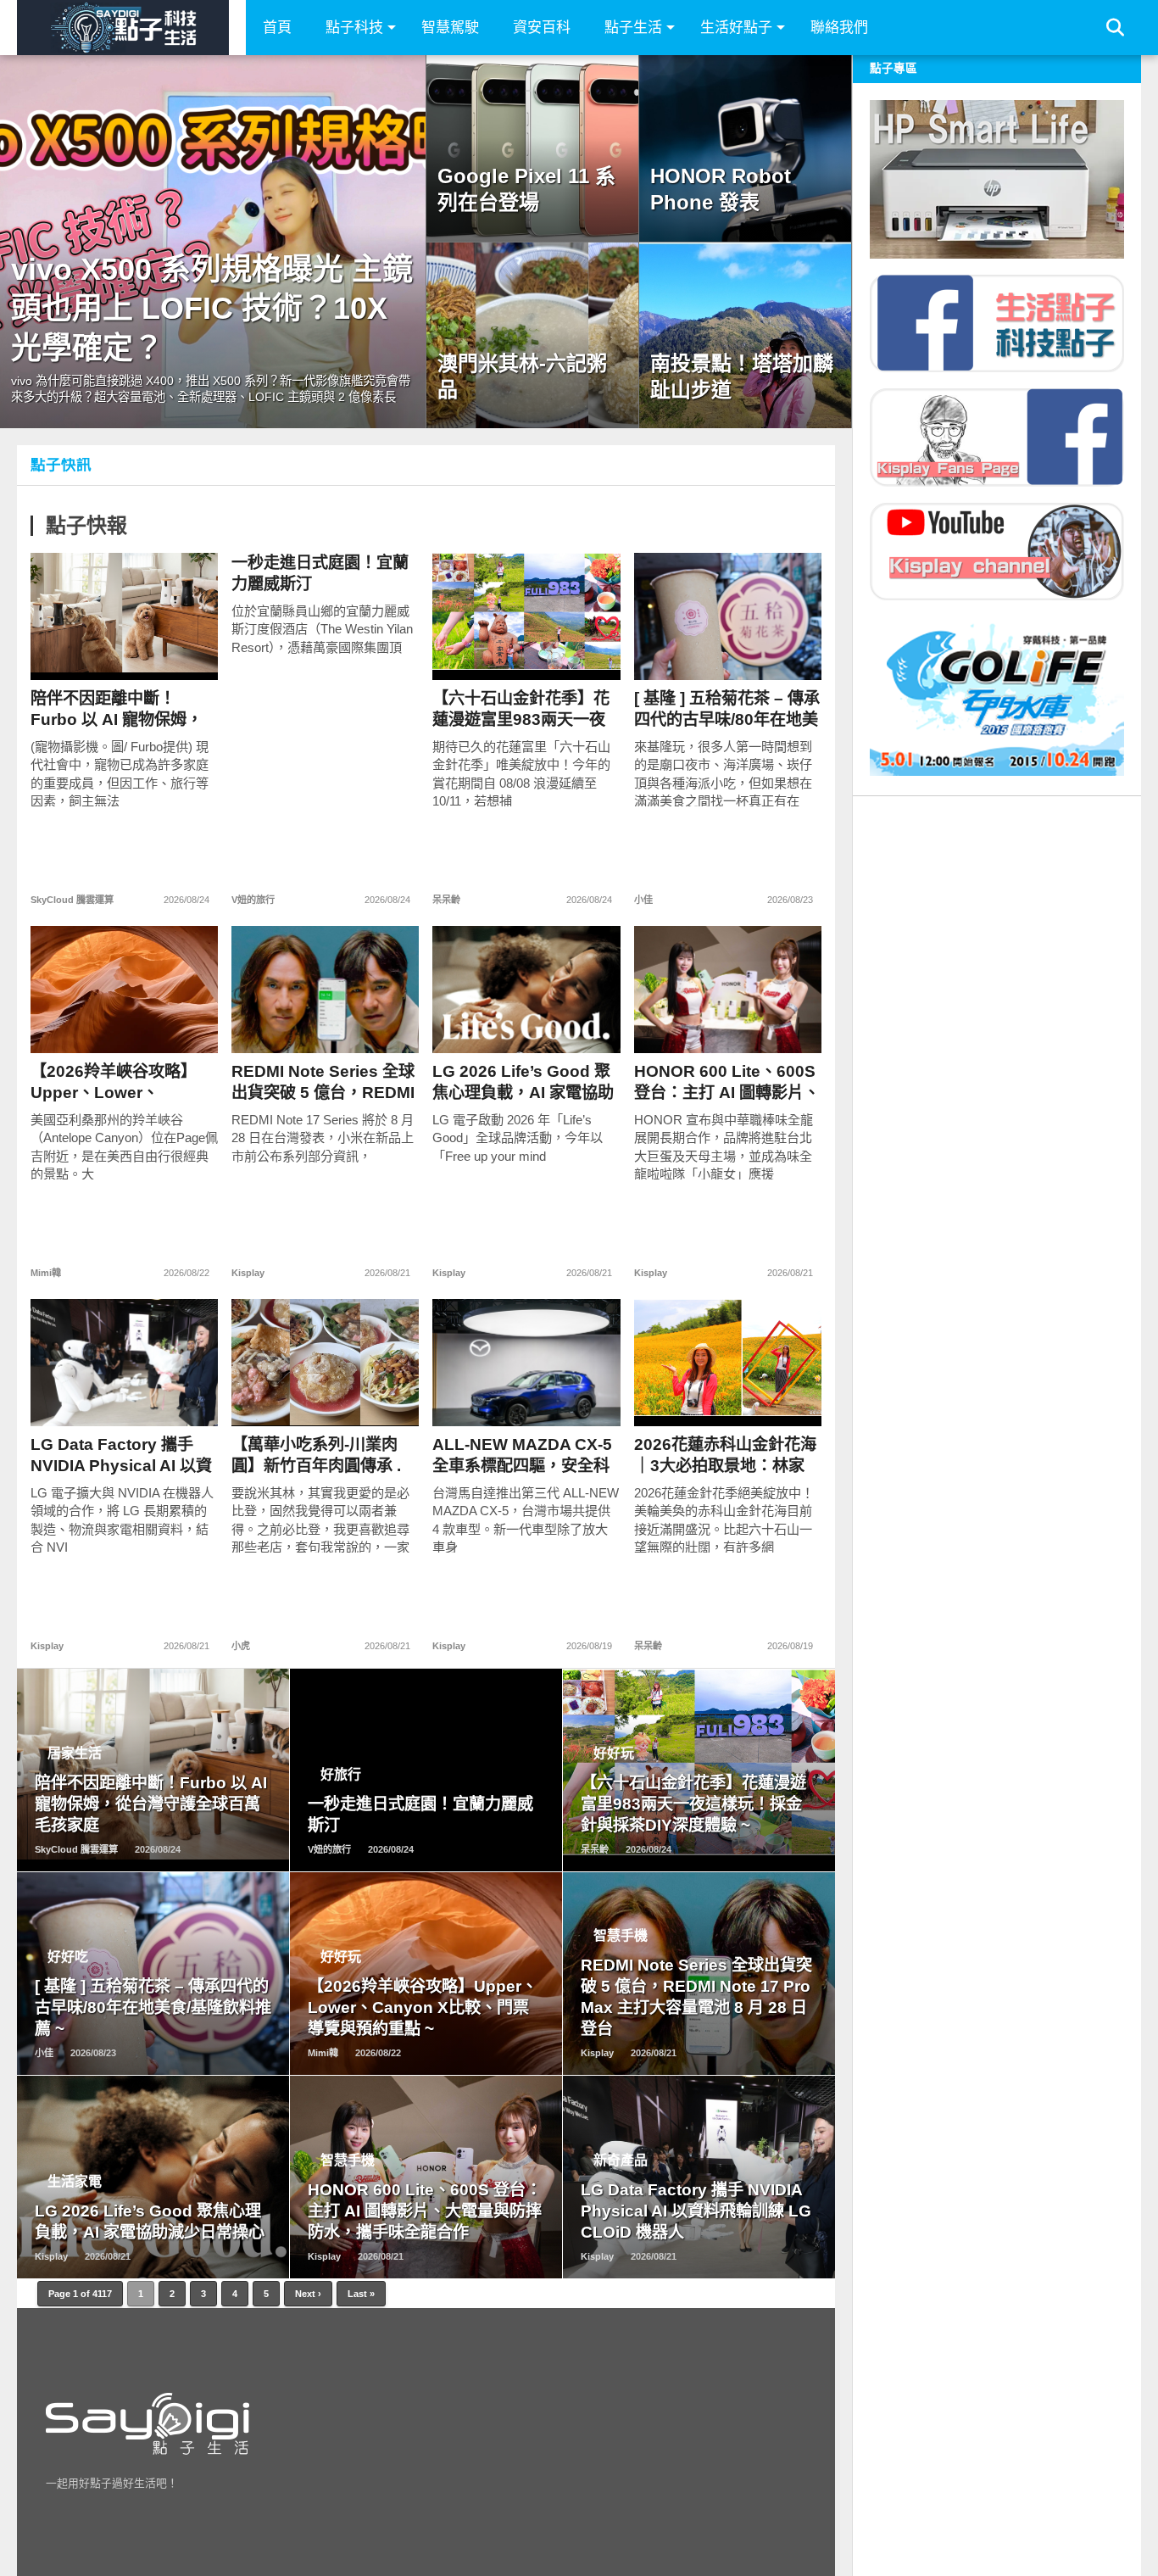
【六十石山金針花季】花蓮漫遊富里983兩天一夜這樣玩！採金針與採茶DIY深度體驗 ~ (521, 709)
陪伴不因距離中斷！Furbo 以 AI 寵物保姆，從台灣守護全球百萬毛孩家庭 (119, 709)
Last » (361, 2294)
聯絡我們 (839, 28)
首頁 (277, 28)
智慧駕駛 (450, 28)
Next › (308, 2294)
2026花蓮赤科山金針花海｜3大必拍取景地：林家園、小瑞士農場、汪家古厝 (725, 1455)
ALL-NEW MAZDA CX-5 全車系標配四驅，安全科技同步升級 (522, 1455)
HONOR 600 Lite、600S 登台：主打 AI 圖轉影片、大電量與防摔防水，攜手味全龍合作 (727, 1082)
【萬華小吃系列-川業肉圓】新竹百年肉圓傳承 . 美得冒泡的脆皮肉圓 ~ (316, 1455)
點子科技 (354, 28)
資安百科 (542, 28)
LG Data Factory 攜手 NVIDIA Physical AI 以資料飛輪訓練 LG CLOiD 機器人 (122, 1455)
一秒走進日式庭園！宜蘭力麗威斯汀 (320, 573)
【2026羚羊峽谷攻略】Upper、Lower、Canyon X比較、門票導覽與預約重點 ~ (117, 1082)
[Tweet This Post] (125, 652)
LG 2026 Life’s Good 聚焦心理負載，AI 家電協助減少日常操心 (523, 1082)
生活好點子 (736, 28)
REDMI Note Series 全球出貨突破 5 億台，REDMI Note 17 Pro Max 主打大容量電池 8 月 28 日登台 (323, 1082)
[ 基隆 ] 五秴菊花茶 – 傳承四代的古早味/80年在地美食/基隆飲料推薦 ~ (727, 709)
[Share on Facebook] (89, 652)
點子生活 (633, 28)
